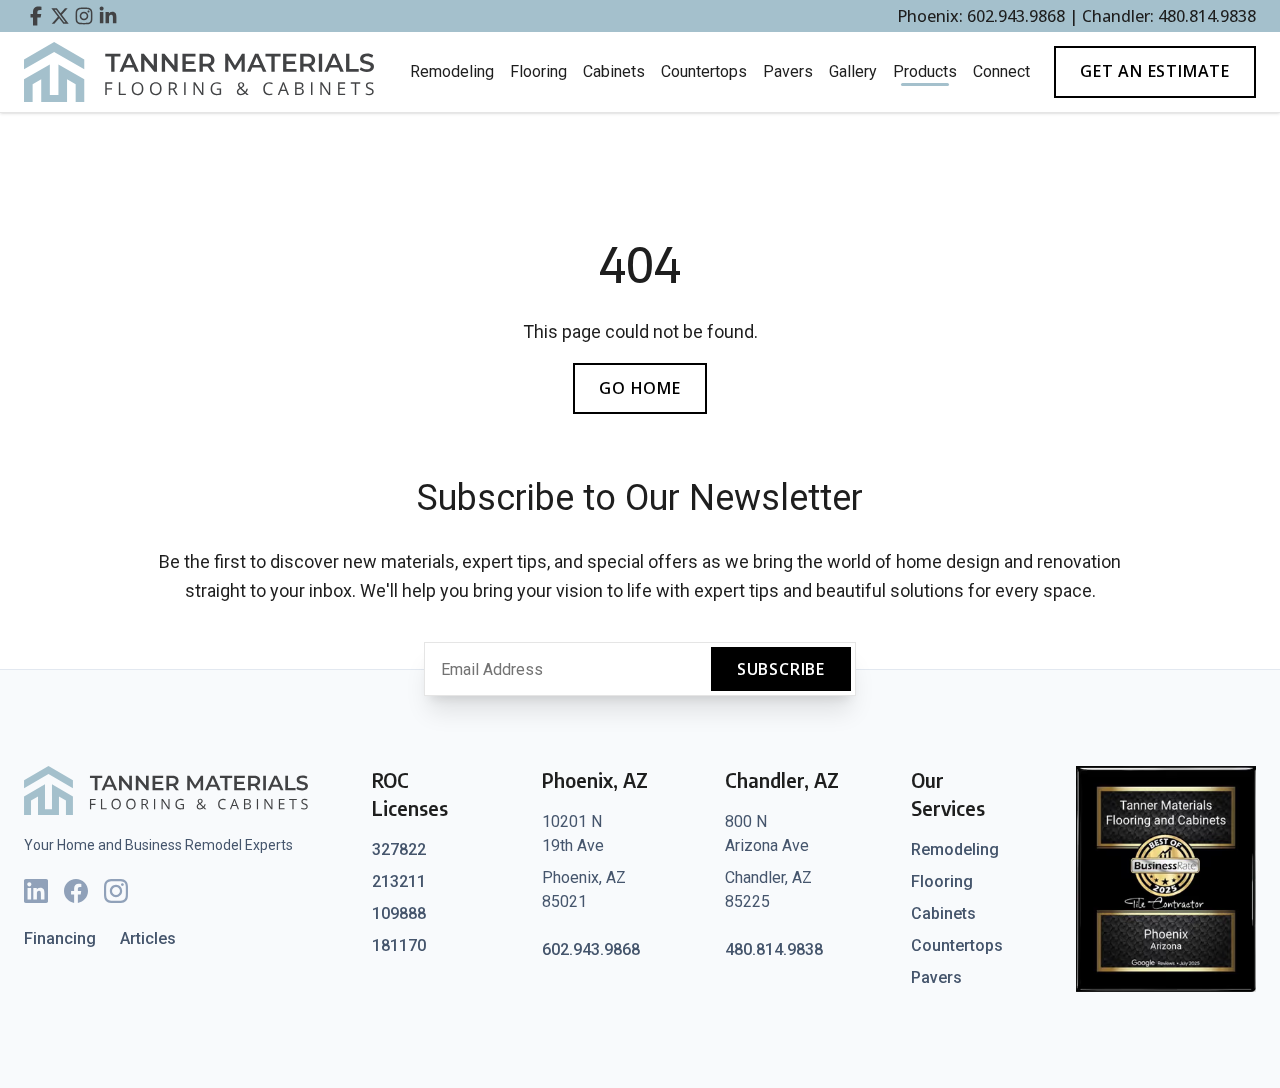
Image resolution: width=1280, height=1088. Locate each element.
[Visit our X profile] (60, 16)
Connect (1001, 71)
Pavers (788, 71)
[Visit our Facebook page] (36, 16)
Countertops (704, 71)
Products (925, 71)
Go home (640, 388)
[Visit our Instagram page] (84, 16)
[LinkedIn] (36, 891)
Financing (60, 938)
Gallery (853, 71)
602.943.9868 (591, 949)
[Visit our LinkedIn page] (108, 16)
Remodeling (452, 71)
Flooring (538, 71)
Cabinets (614, 71)
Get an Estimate (1155, 71)
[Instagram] (116, 891)
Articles (148, 938)
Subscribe (781, 669)
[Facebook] (76, 891)
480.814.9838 (774, 949)
